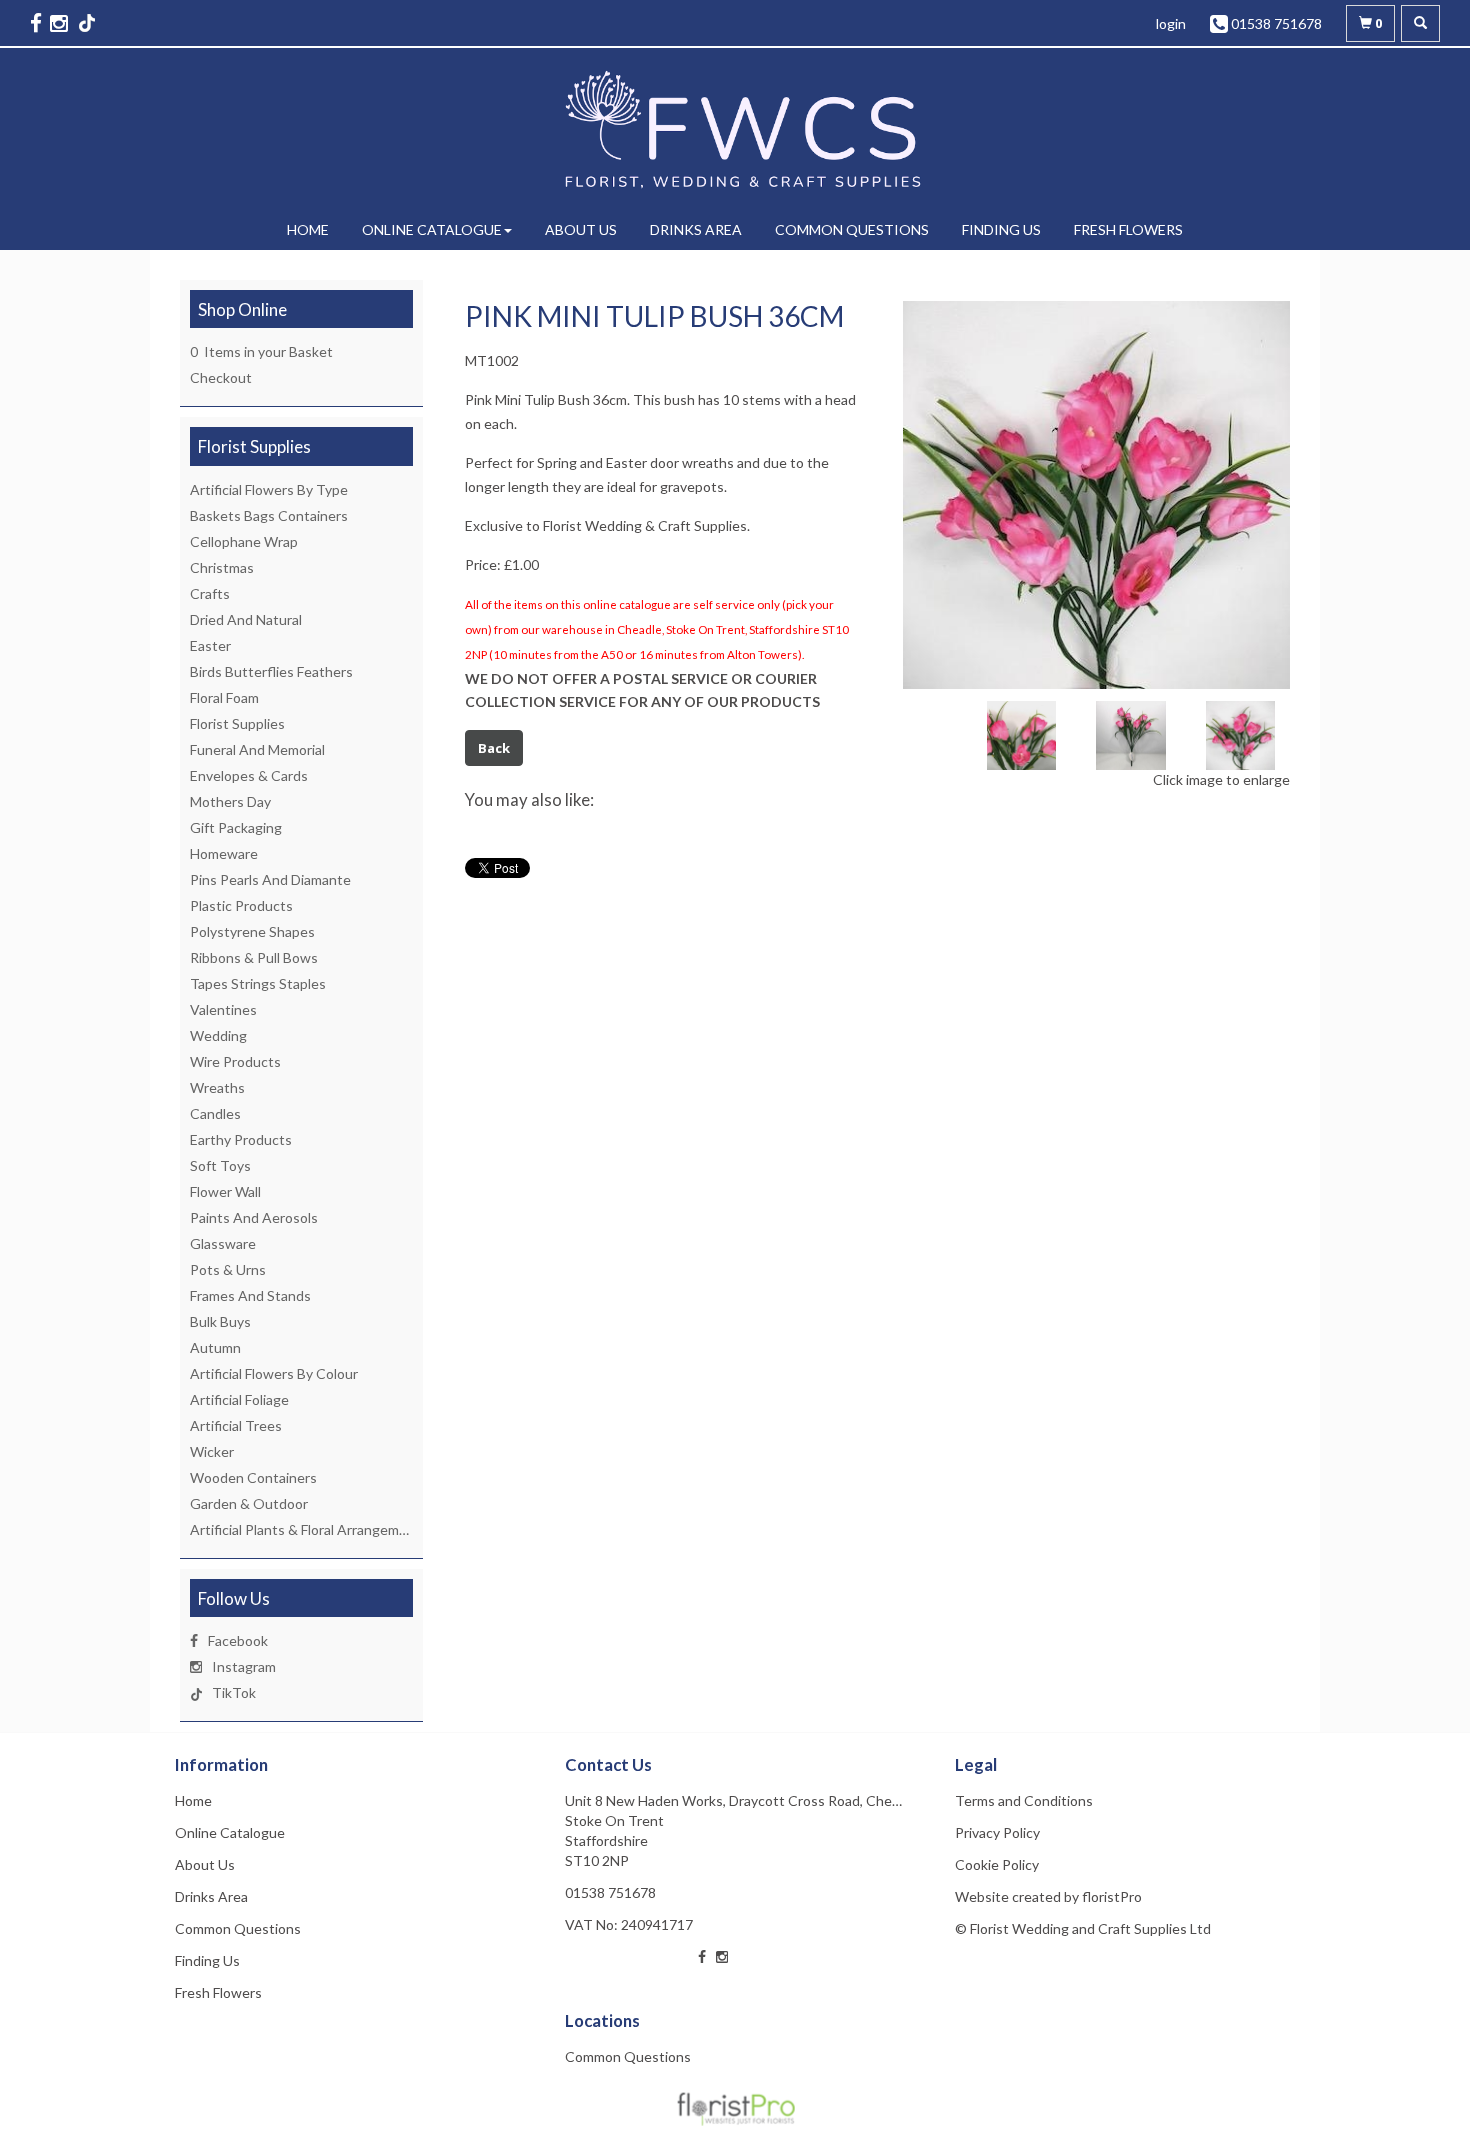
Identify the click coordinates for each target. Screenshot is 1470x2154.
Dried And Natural (246, 619)
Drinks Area (696, 229)
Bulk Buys (220, 1321)
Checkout (221, 377)
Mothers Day (230, 801)
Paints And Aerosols (254, 1217)
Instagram (244, 1666)
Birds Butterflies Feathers (271, 671)
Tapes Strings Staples (258, 983)
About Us (581, 229)
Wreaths (217, 1087)
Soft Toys (220, 1165)
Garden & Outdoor (249, 1503)
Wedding (218, 1035)
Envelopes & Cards (249, 775)
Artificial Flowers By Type (269, 489)
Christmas (222, 567)
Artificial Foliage (239, 1399)
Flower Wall (225, 1191)
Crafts (210, 593)
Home (308, 229)
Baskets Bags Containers (269, 515)
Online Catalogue (432, 229)
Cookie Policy (997, 1864)
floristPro (1112, 1896)
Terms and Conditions (1024, 1800)
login (1171, 23)
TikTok (234, 1692)
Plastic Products (241, 905)
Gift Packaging (236, 827)
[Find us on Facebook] (38, 22)
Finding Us (1001, 229)
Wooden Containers (253, 1477)
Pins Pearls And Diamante (270, 879)
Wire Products (235, 1061)
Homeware (224, 853)
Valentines (223, 1009)
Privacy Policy (997, 1832)
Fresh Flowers (1128, 229)
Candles (215, 1113)
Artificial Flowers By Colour (274, 1373)
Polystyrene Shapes (252, 931)
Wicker (212, 1451)
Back (494, 748)
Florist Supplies (237, 723)
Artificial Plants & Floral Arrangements (309, 1529)
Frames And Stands (250, 1295)
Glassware (223, 1243)
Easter (210, 645)
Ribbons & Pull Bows (254, 957)
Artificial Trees (236, 1425)
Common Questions (852, 229)
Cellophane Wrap (244, 541)
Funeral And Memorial (257, 749)
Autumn (215, 1347)
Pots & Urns (228, 1269)
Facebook (238, 1640)
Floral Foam (224, 697)
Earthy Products (241, 1139)
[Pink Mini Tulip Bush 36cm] (1097, 495)
